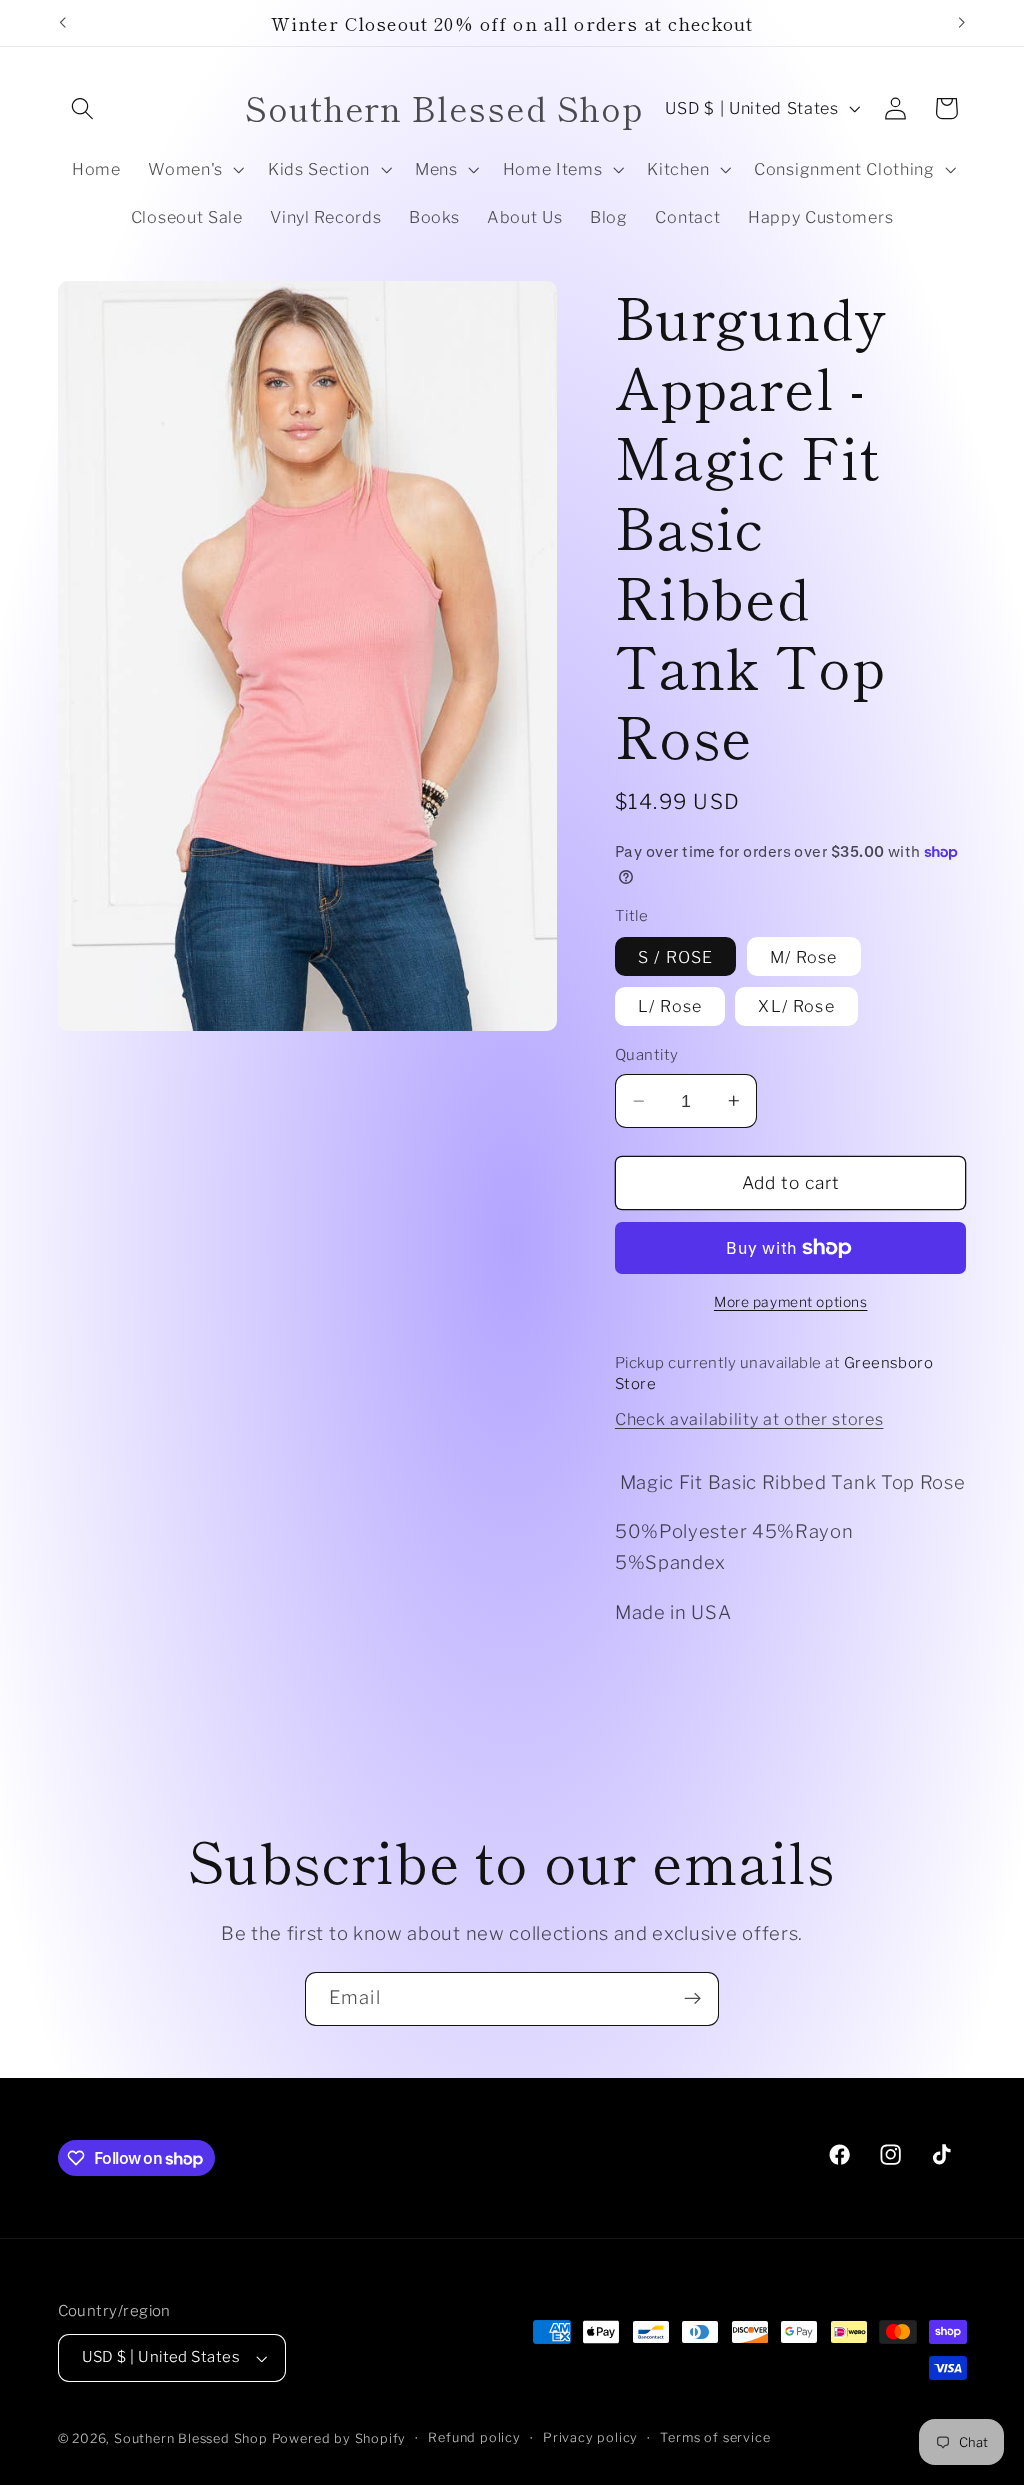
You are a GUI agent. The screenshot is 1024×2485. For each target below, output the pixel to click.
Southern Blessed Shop (191, 2438)
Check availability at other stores (749, 1419)
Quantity (647, 1055)
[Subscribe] (692, 1999)
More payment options (791, 1302)
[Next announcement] (962, 23)
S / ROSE (675, 957)
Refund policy (474, 2437)
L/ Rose (670, 1006)
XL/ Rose (796, 1006)
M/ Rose (804, 957)
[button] (83, 108)
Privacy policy (590, 2437)
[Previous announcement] (62, 23)
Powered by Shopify (339, 2438)
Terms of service (715, 2437)
